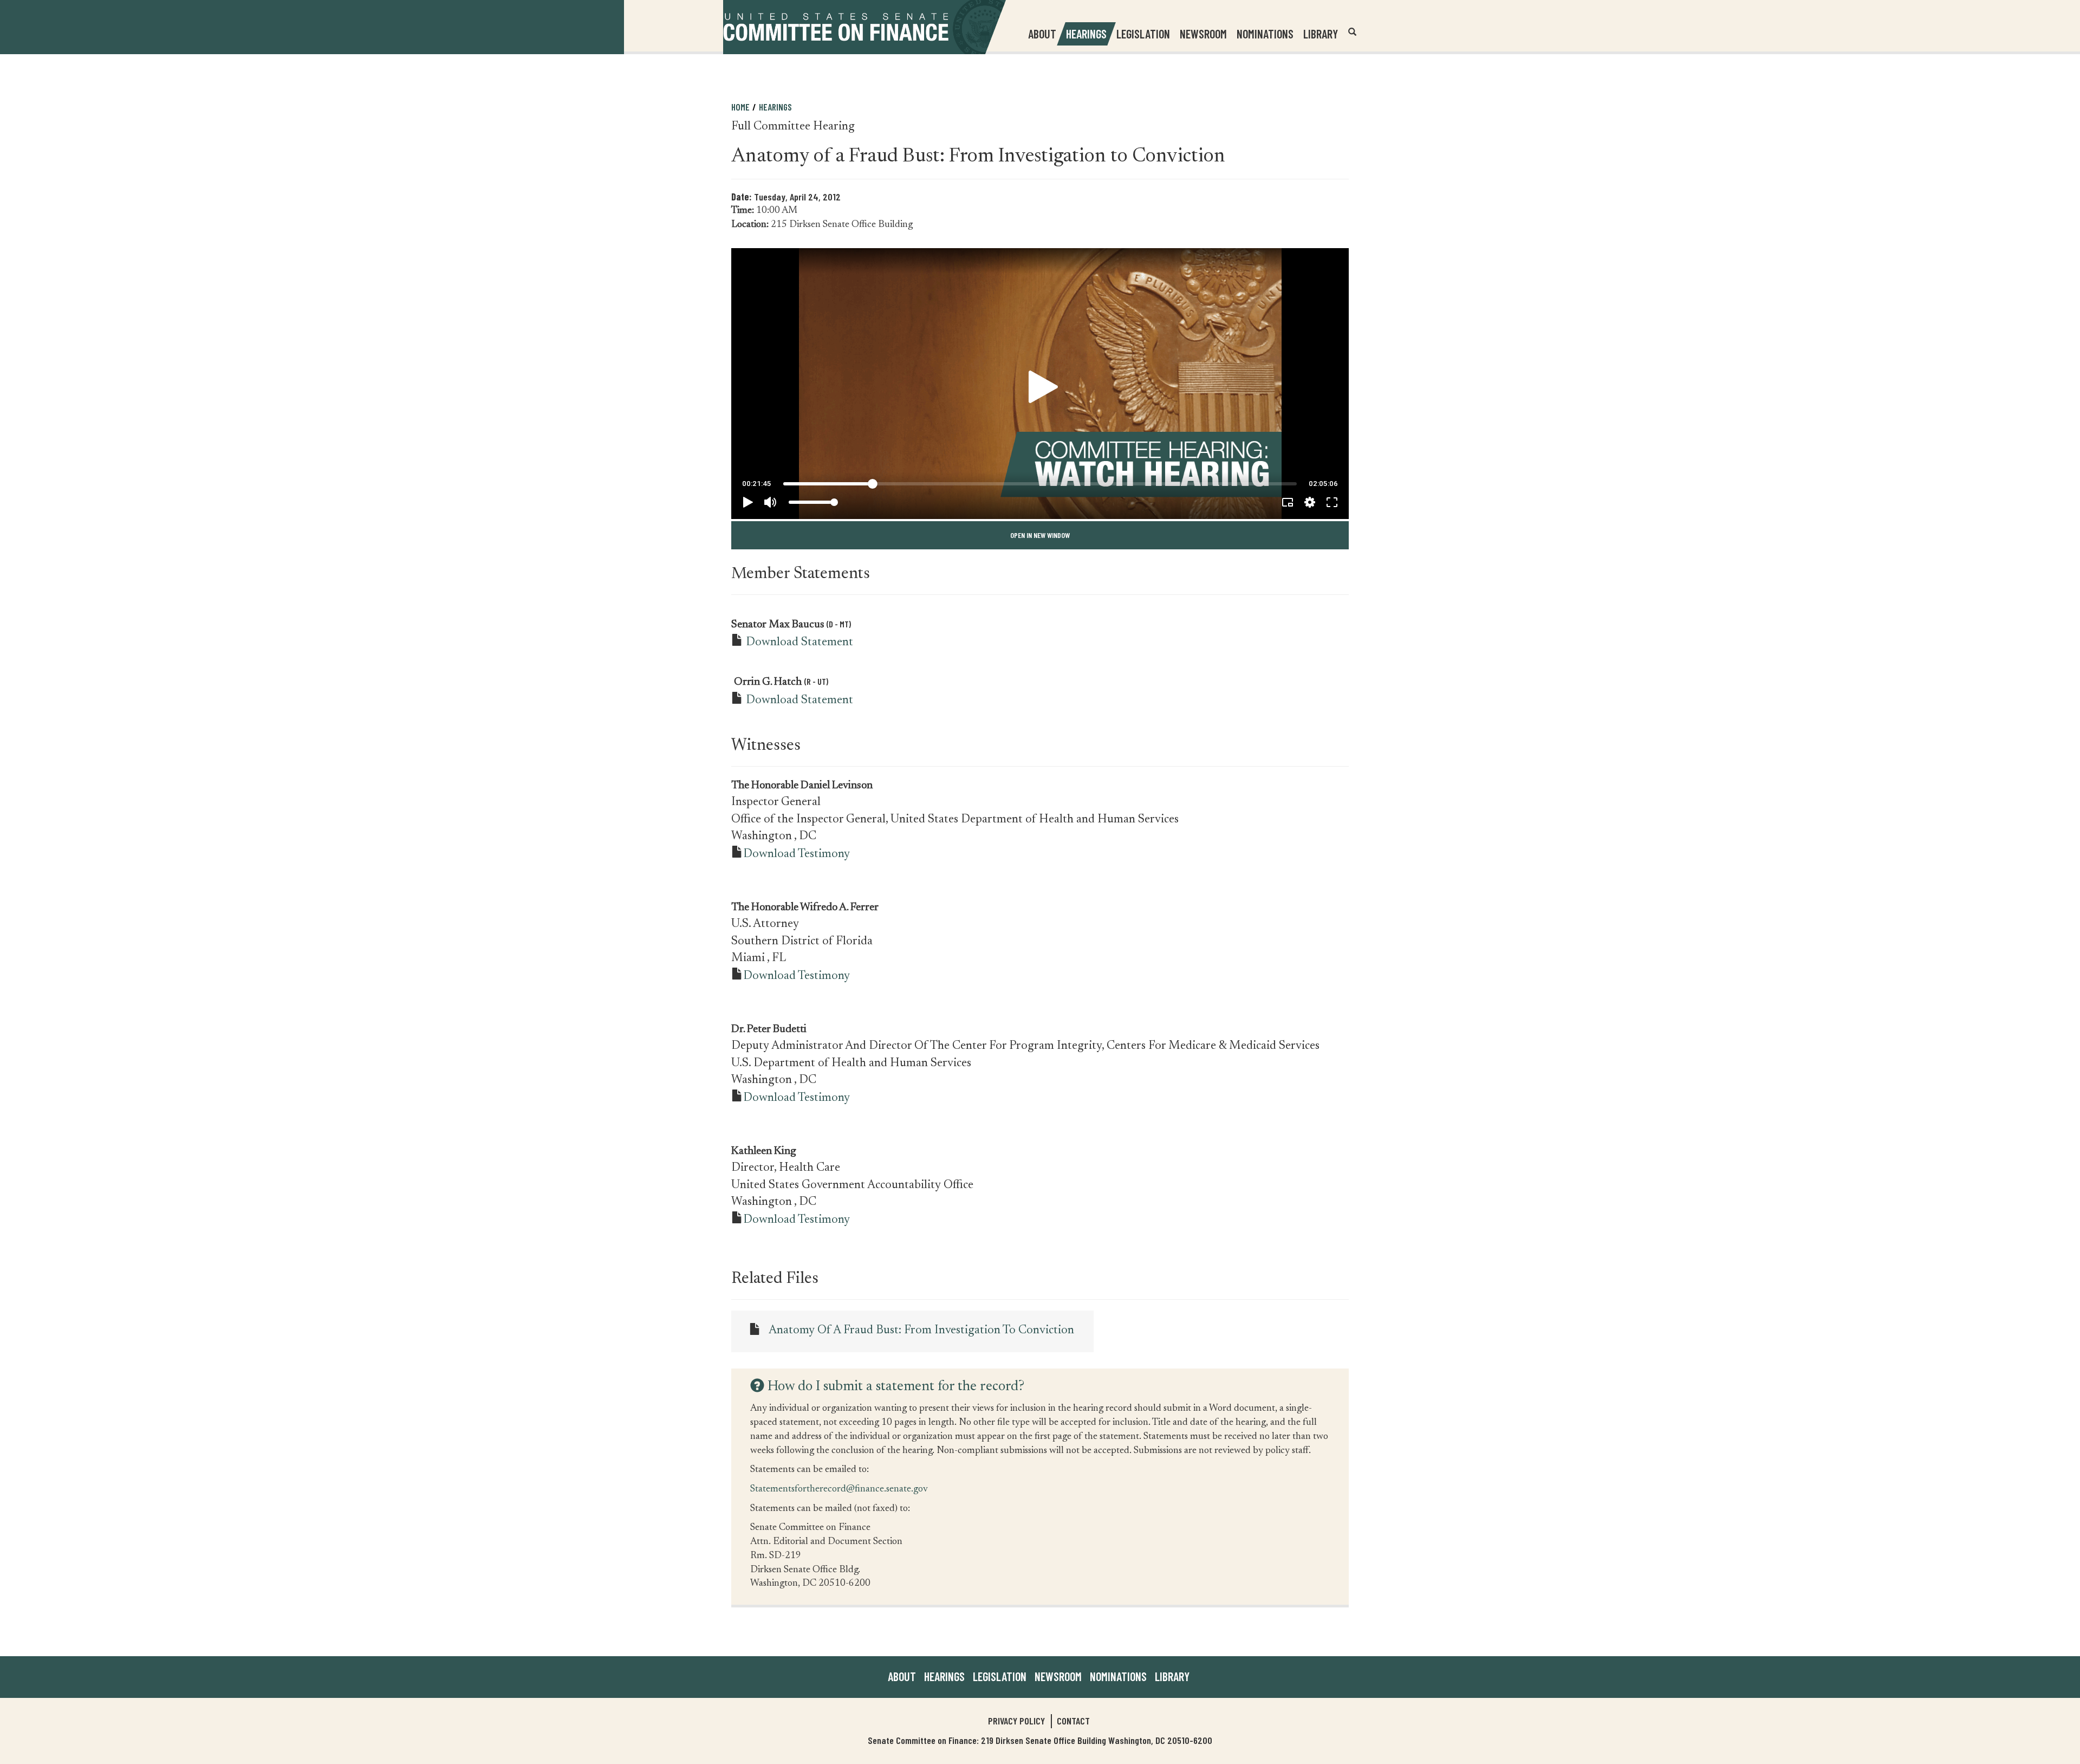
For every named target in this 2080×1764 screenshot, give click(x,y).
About (902, 1676)
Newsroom (1058, 1676)
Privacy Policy (1016, 1721)
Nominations (1265, 34)
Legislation (1143, 34)
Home (740, 107)
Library (1321, 34)
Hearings (1086, 34)
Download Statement (799, 643)
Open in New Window (1040, 535)
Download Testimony (797, 854)
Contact (1073, 1721)
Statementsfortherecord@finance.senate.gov (839, 1489)
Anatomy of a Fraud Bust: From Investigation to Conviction (921, 1331)
